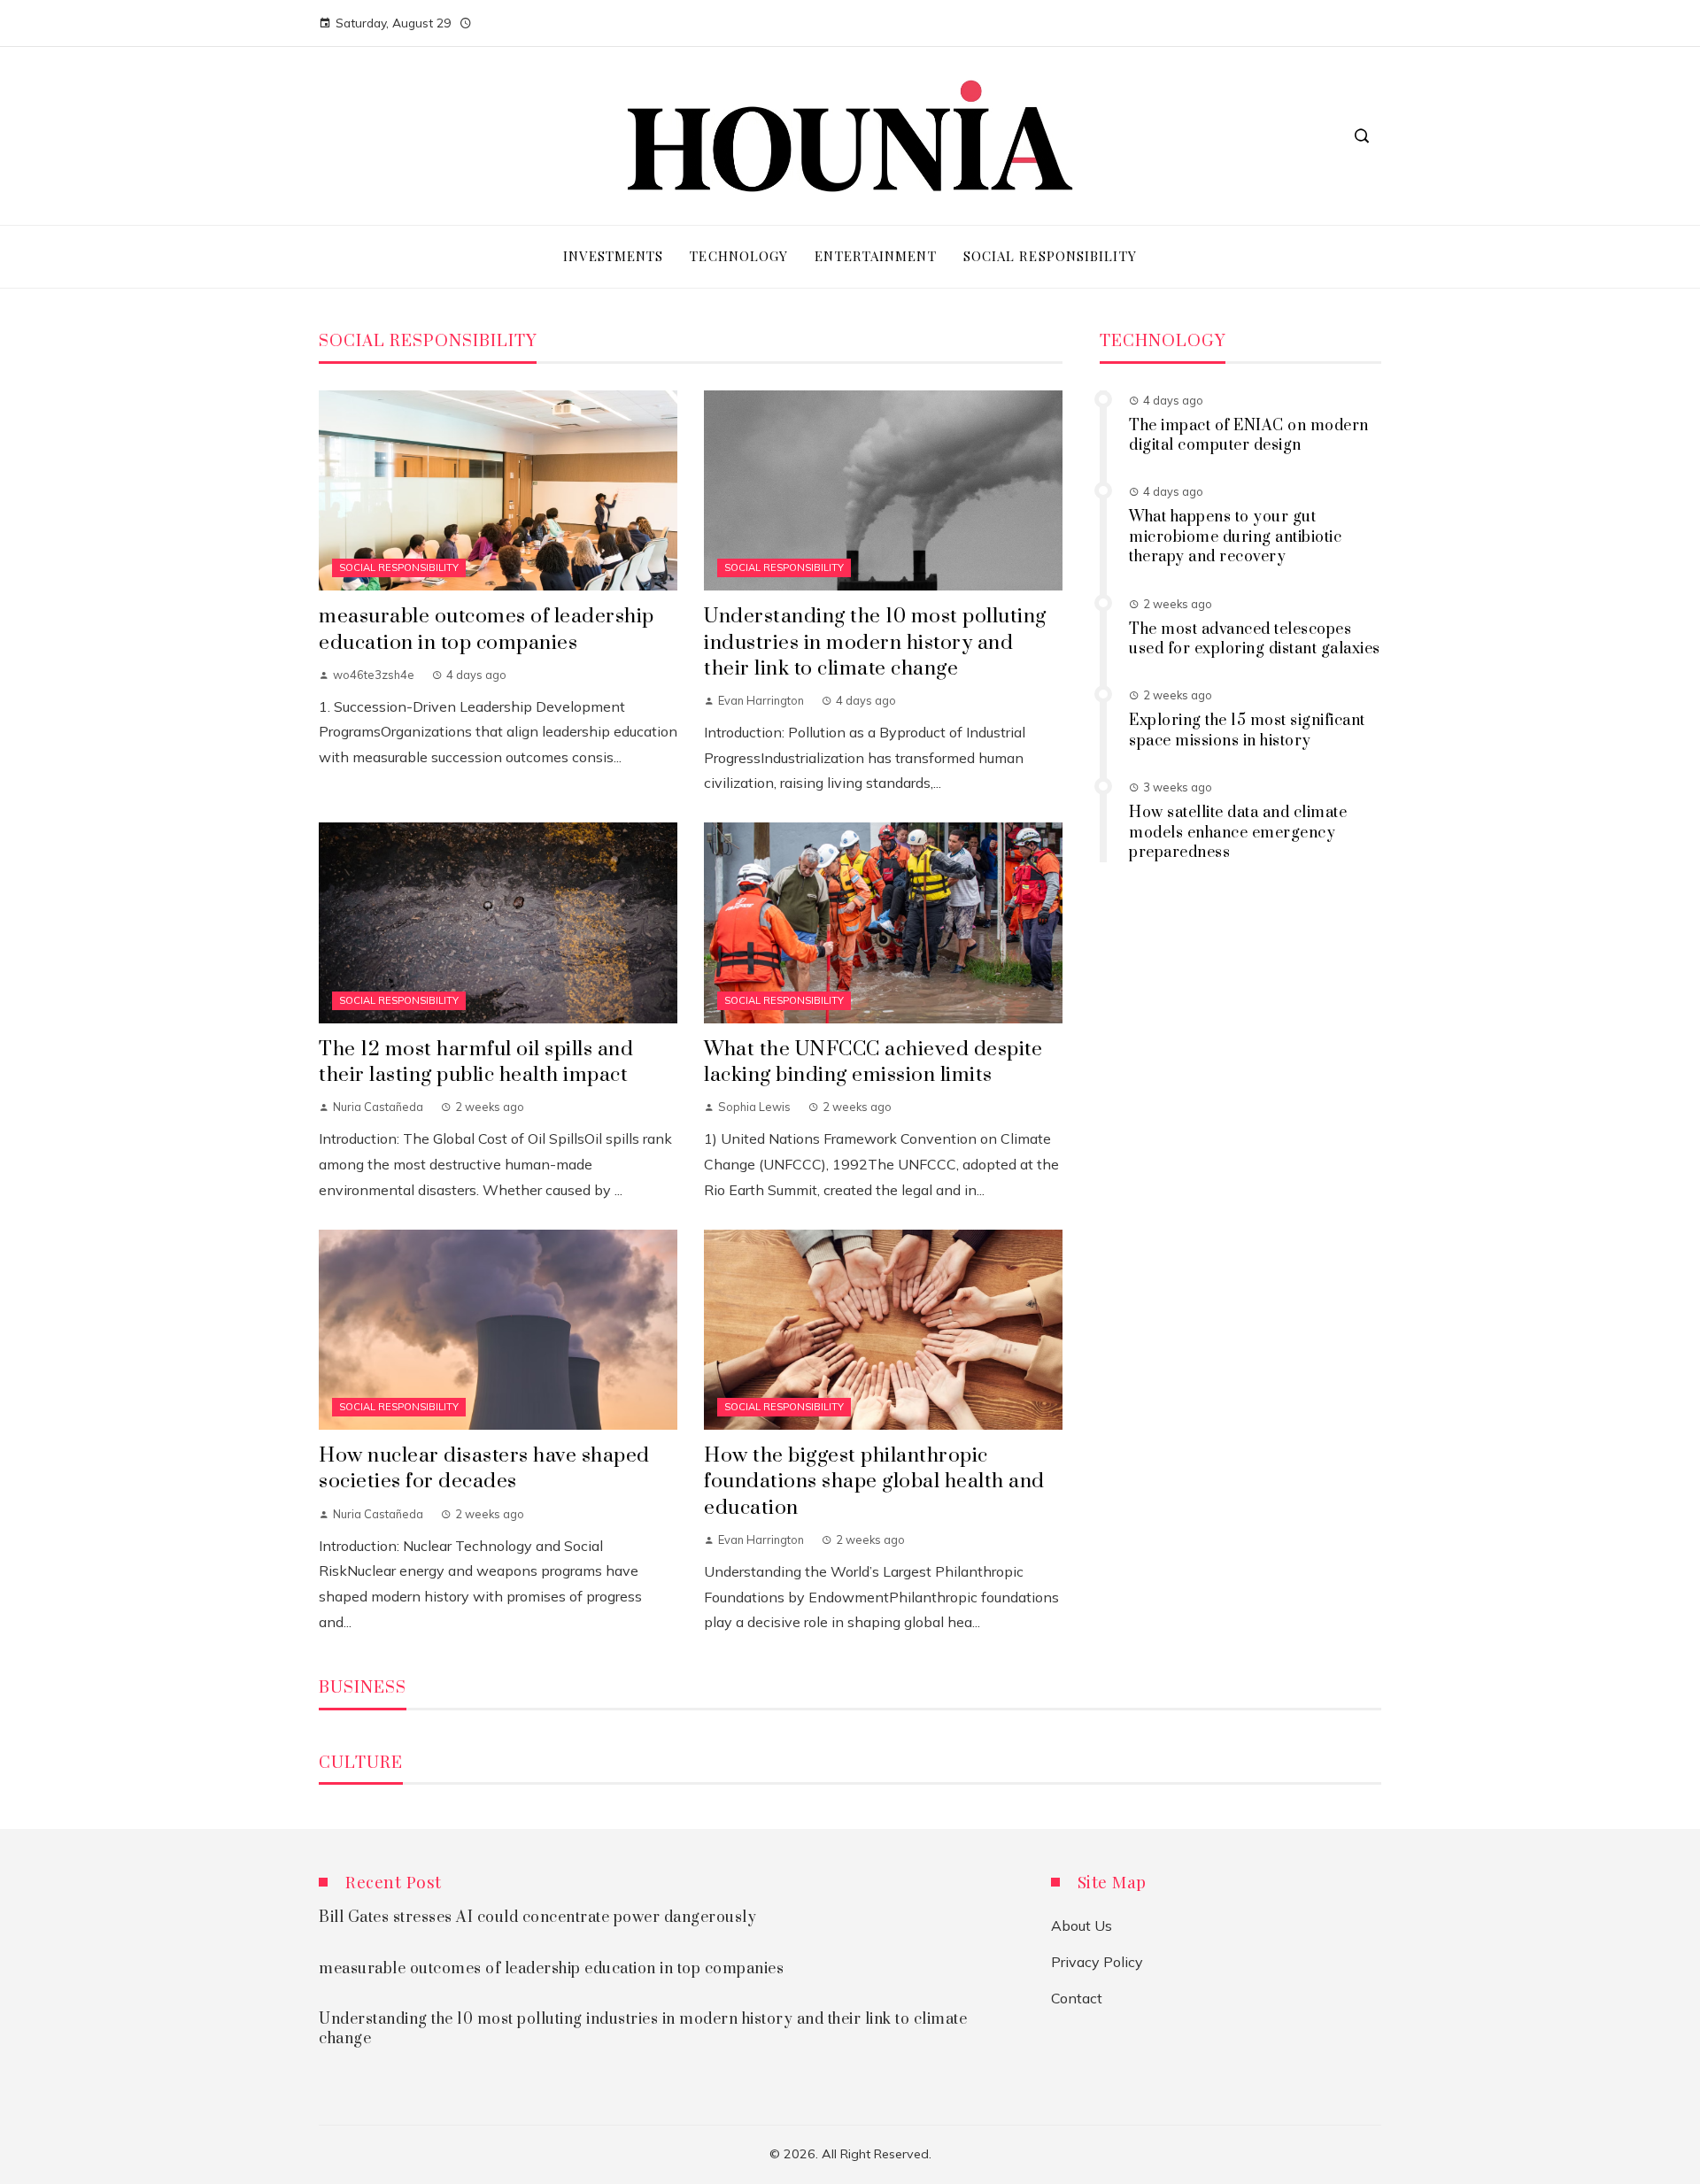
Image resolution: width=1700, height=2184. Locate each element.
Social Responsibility (399, 567)
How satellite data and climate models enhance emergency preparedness (1238, 833)
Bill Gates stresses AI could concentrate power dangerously (537, 1918)
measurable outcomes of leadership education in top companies (487, 629)
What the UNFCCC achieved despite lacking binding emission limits (873, 1062)
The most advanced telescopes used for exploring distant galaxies (1255, 639)
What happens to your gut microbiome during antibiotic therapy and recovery (1235, 537)
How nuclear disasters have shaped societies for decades (484, 1469)
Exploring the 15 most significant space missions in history (1247, 730)
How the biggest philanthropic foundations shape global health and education (874, 1482)
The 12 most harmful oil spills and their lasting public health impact (476, 1062)
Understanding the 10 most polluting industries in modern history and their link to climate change (875, 642)
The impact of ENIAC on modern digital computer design (1249, 436)
